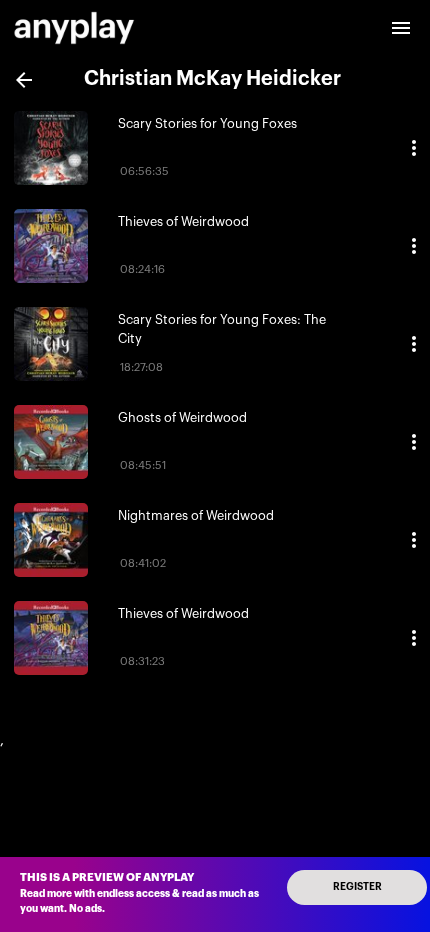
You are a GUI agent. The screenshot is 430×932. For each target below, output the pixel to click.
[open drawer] (401, 28)
